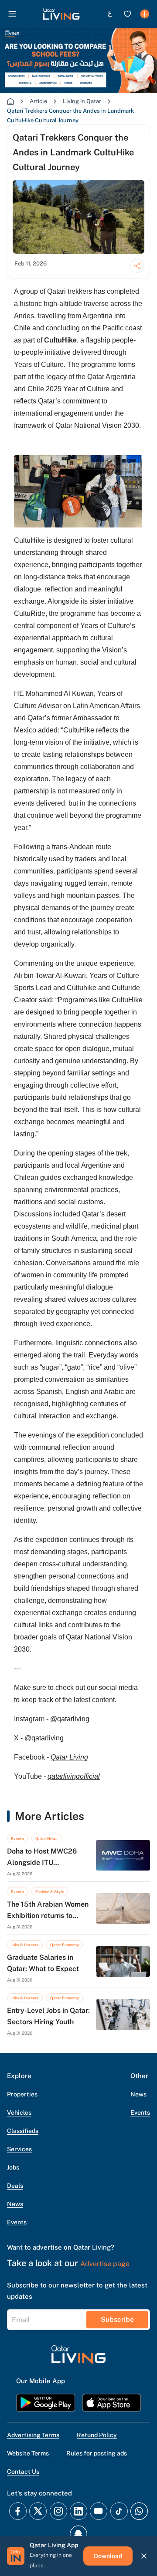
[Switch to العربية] (110, 14)
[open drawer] (12, 14)
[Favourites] (127, 14)
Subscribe (117, 2319)
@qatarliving (70, 1719)
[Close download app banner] (144, 2556)
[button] (61, 14)
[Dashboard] (145, 14)
